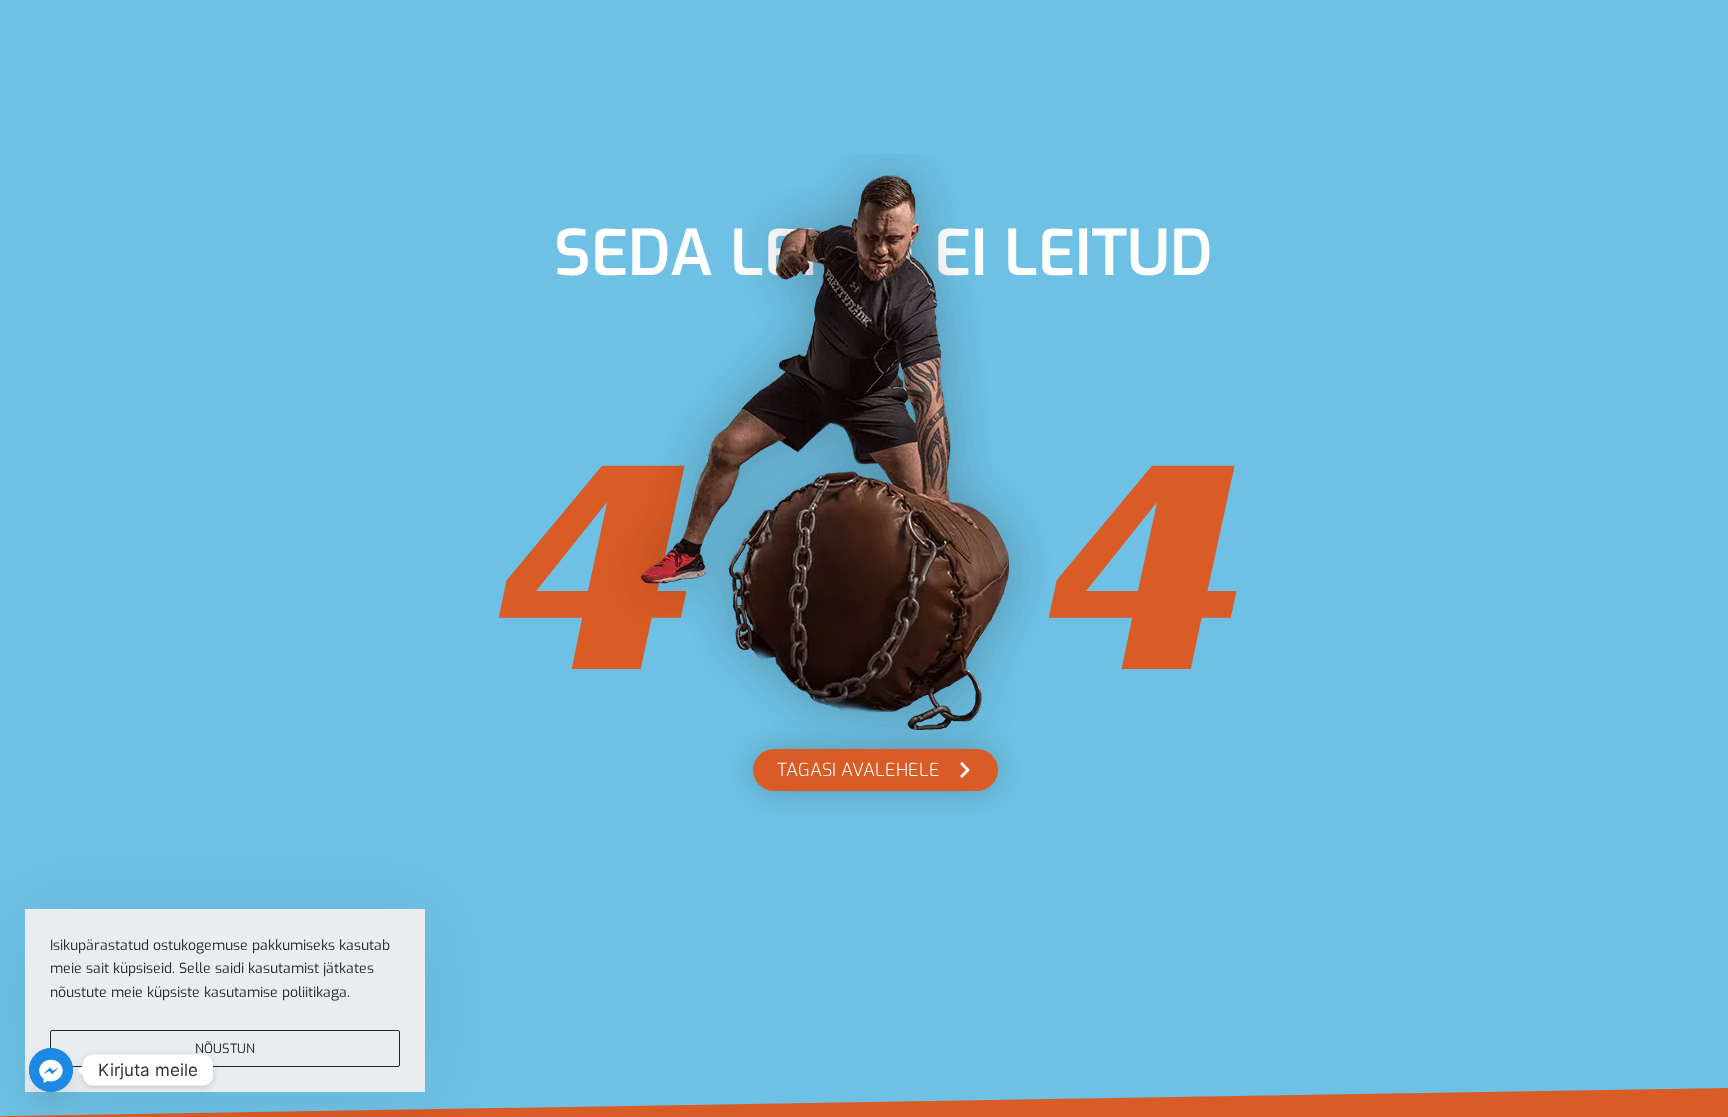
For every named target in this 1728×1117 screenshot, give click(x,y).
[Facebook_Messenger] (51, 1070)
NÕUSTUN (225, 1048)
